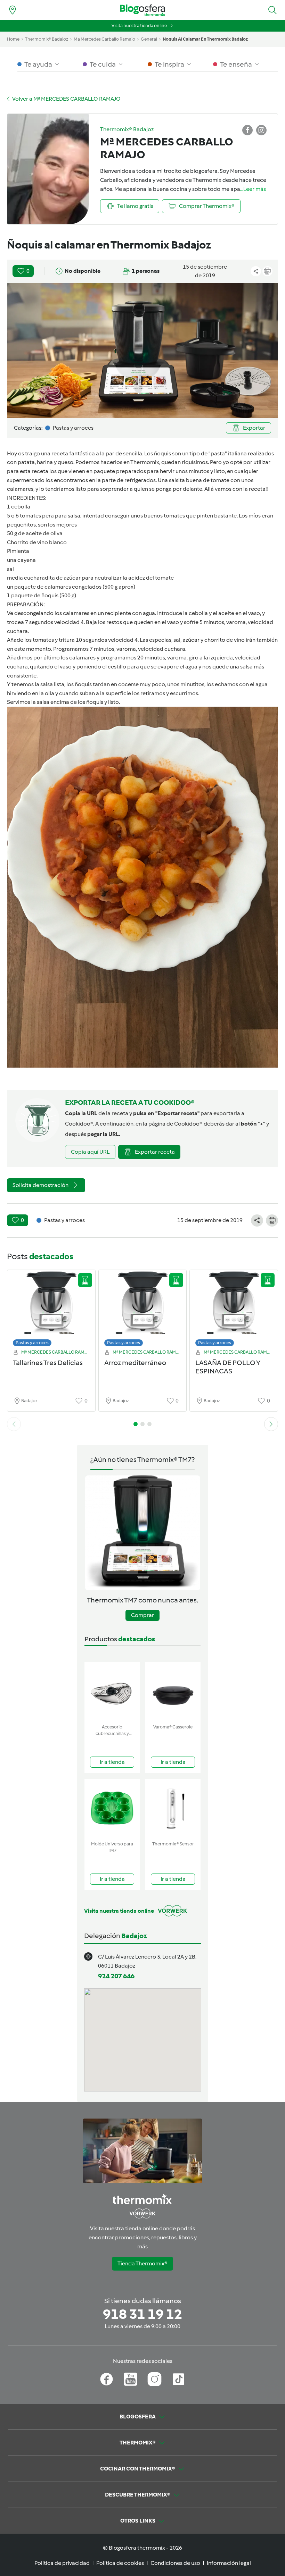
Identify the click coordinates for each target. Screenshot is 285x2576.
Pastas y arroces (32, 1343)
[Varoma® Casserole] (173, 1691)
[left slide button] (14, 1424)
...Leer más (253, 189)
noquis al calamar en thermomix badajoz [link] (205, 39)
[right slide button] (271, 1424)
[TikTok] (178, 2379)
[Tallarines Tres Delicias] (51, 1310)
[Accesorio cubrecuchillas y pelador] (112, 1691)
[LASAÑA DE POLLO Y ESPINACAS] (234, 1310)
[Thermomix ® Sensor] (173, 1808)
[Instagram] (154, 2379)
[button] (272, 10)
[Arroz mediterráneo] (143, 1310)
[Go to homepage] (142, 10)
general (149, 39)
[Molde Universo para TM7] (112, 1808)
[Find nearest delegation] (13, 10)
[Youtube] (131, 2379)
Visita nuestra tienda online (139, 26)
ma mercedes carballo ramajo (104, 39)
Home (13, 39)
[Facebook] (107, 2379)
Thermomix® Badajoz (47, 39)
